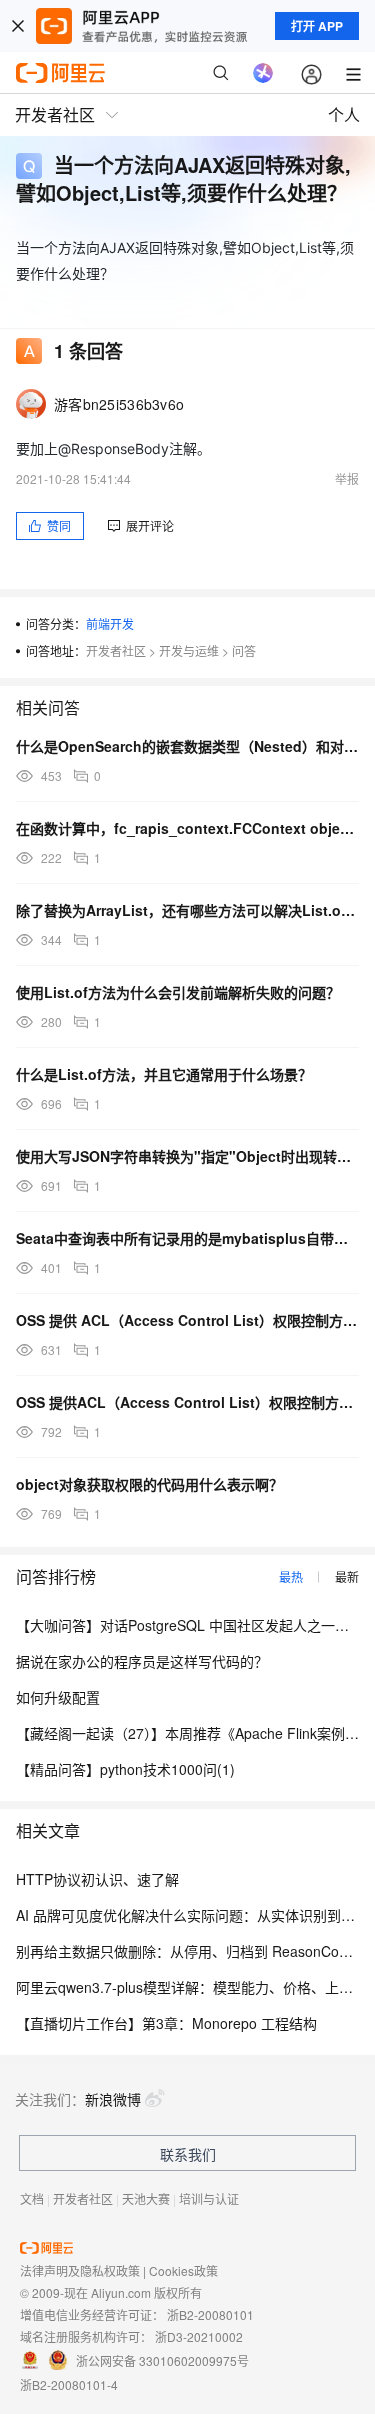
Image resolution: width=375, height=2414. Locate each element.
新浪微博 (113, 2099)
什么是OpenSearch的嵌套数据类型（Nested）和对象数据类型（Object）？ (187, 746)
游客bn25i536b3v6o (119, 404)
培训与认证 (209, 2198)
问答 (244, 650)
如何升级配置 (58, 1697)
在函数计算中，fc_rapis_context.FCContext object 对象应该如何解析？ (187, 828)
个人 (344, 114)
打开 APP (317, 26)
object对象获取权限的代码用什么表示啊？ (149, 1484)
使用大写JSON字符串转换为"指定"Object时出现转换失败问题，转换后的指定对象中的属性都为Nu (187, 1156)
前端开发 (110, 623)
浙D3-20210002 (199, 2336)
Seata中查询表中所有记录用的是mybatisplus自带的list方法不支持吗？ (187, 1238)
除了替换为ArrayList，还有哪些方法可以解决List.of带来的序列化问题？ (187, 910)
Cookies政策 (183, 2270)
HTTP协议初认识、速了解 (97, 1879)
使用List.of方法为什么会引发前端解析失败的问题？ (178, 992)
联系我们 (188, 2154)
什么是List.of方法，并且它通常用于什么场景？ (164, 1074)
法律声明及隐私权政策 (80, 2270)
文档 (32, 2198)
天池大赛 (146, 2198)
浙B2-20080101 (210, 2314)
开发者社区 (116, 650)
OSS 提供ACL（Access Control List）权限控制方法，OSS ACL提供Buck (187, 1402)
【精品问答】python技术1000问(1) (125, 1769)
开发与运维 (189, 650)
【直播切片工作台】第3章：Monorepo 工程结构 (166, 2023)
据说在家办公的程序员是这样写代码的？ (142, 1661)
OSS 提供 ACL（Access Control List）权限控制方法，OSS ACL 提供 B (187, 1320)
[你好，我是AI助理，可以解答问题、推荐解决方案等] (263, 73)
